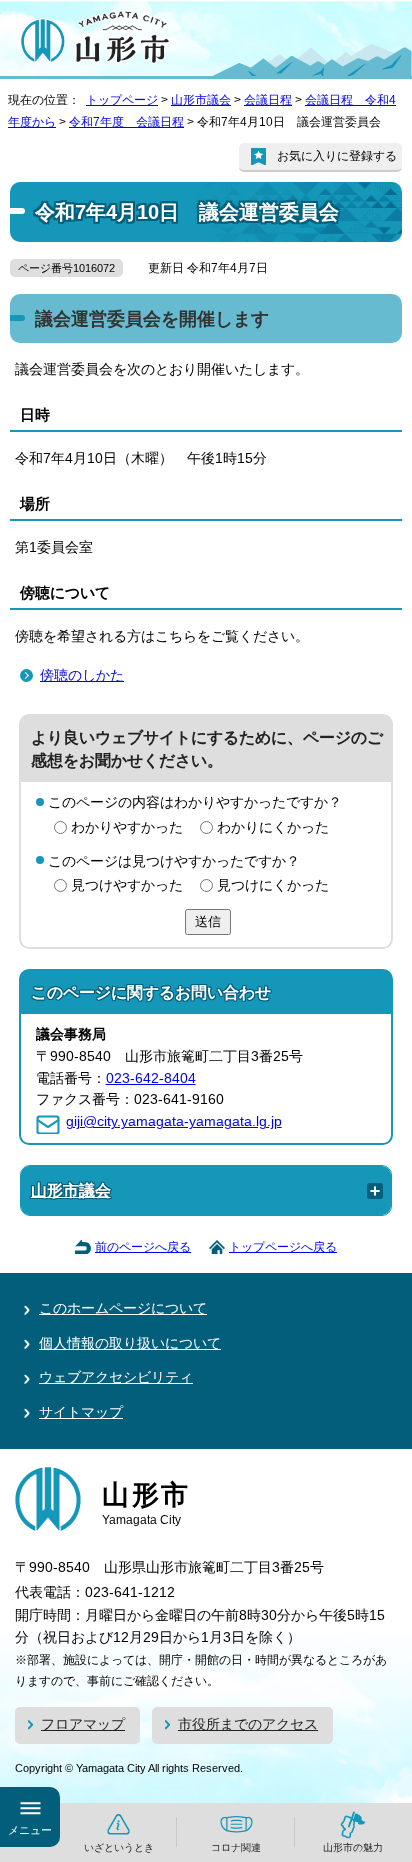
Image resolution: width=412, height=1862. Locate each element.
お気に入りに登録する (337, 156)
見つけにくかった (273, 885)
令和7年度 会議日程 (126, 122)
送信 (208, 921)
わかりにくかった (273, 827)
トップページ (122, 100)
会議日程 (268, 100)
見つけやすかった (127, 885)
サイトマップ (81, 1412)
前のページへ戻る (143, 1247)
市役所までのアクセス (248, 1724)
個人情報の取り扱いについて (130, 1343)
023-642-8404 (151, 1078)
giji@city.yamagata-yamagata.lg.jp (174, 1121)
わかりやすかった (127, 827)
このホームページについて (123, 1308)
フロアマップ (83, 1724)
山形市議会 (201, 100)
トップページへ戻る (283, 1247)
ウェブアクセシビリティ (116, 1377)
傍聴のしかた (82, 675)
